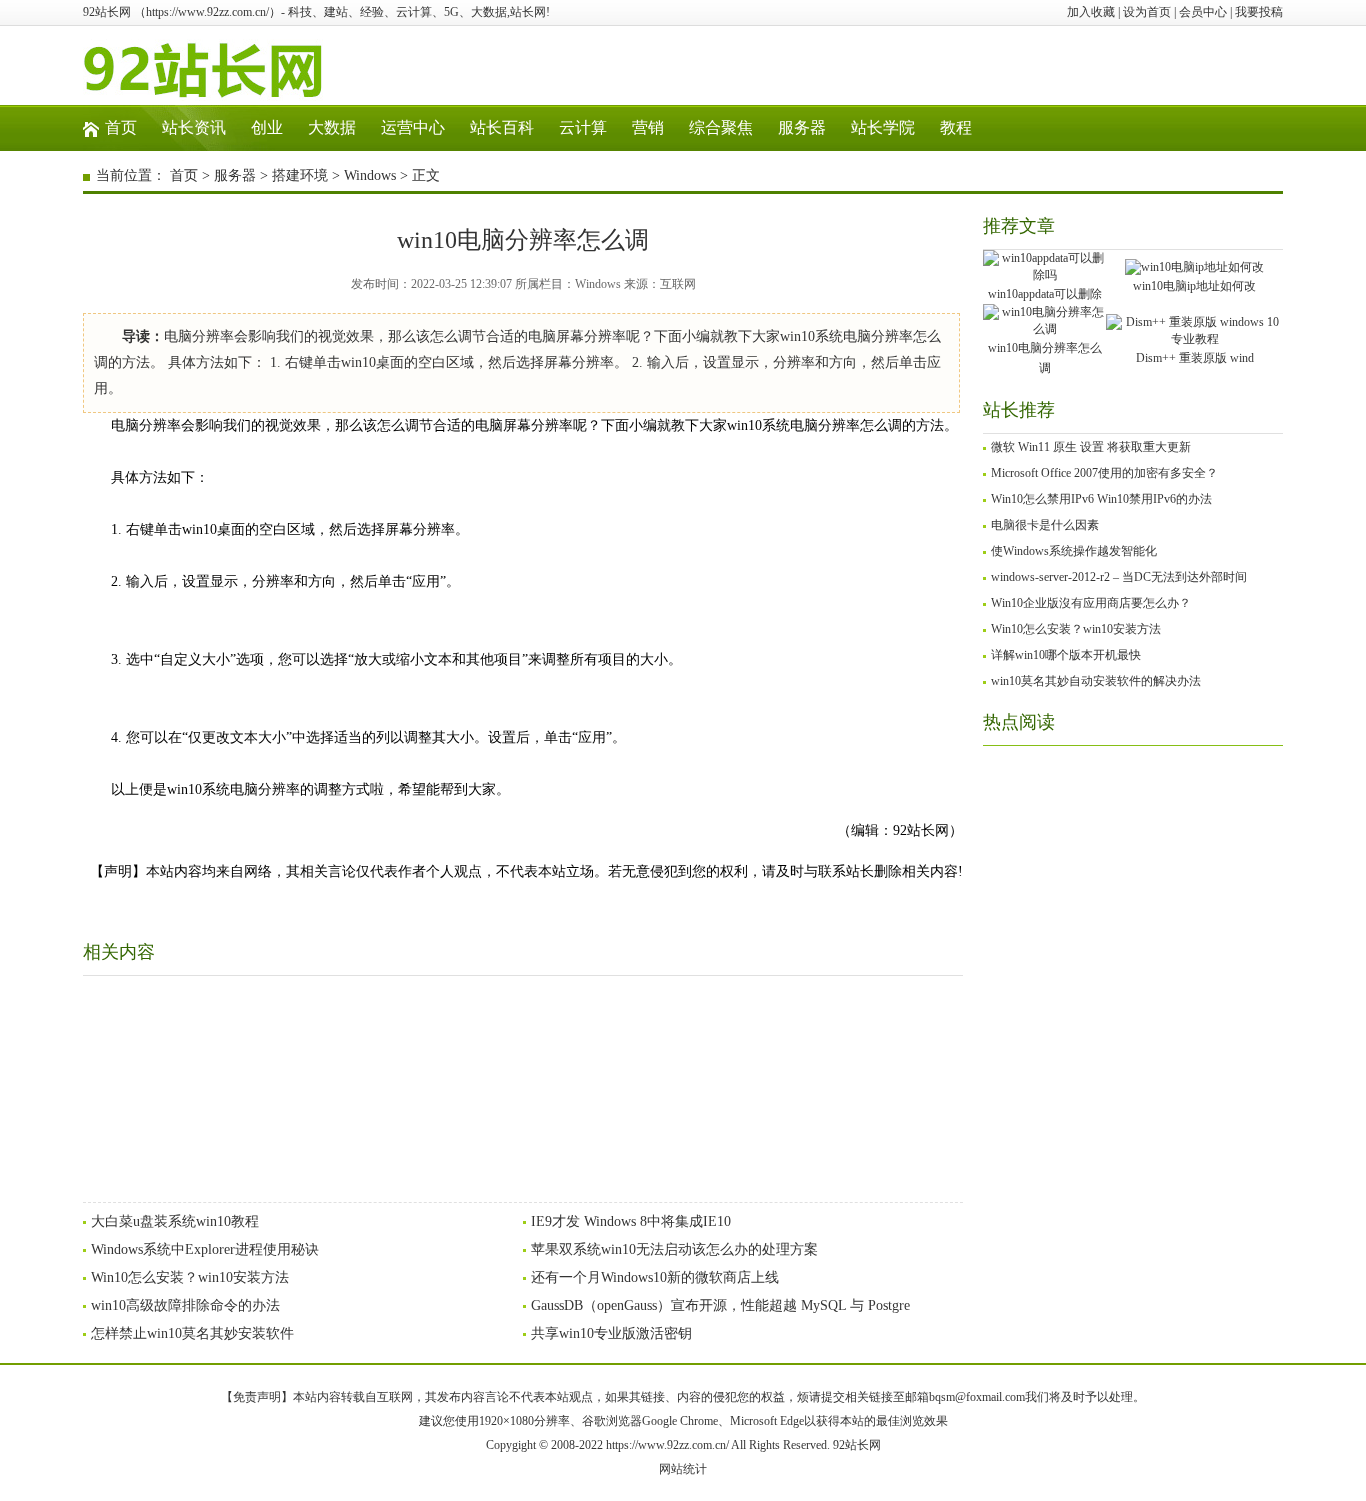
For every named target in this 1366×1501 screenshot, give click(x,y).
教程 (956, 127)
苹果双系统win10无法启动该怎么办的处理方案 (674, 1249)
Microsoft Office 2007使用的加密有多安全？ (1104, 473)
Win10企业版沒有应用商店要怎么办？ (1091, 603)
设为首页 (1147, 12)
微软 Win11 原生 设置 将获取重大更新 (1091, 447)
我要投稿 (1259, 12)
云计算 (583, 127)
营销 (648, 127)
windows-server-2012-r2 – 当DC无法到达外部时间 (1119, 577)
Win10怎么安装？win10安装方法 (190, 1277)
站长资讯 (194, 127)
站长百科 (502, 127)
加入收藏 (1091, 12)
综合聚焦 (721, 127)
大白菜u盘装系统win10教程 (175, 1221)
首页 (121, 127)
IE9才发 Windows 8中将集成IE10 (631, 1221)
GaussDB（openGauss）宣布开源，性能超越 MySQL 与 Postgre (720, 1305)
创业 (267, 127)
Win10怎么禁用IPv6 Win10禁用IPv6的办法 (1101, 499)
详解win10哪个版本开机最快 (1066, 655)
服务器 (802, 127)
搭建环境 (300, 175)
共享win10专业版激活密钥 (611, 1333)
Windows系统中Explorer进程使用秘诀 (205, 1249)
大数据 (332, 127)
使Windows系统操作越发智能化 (1074, 551)
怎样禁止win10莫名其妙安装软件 (192, 1333)
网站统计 (683, 1469)
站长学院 (883, 127)
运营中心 (413, 127)
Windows (370, 175)
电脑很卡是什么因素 (1045, 525)
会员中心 (1203, 12)
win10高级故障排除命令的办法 (185, 1305)
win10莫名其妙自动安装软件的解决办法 (1096, 681)
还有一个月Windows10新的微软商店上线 (655, 1277)
